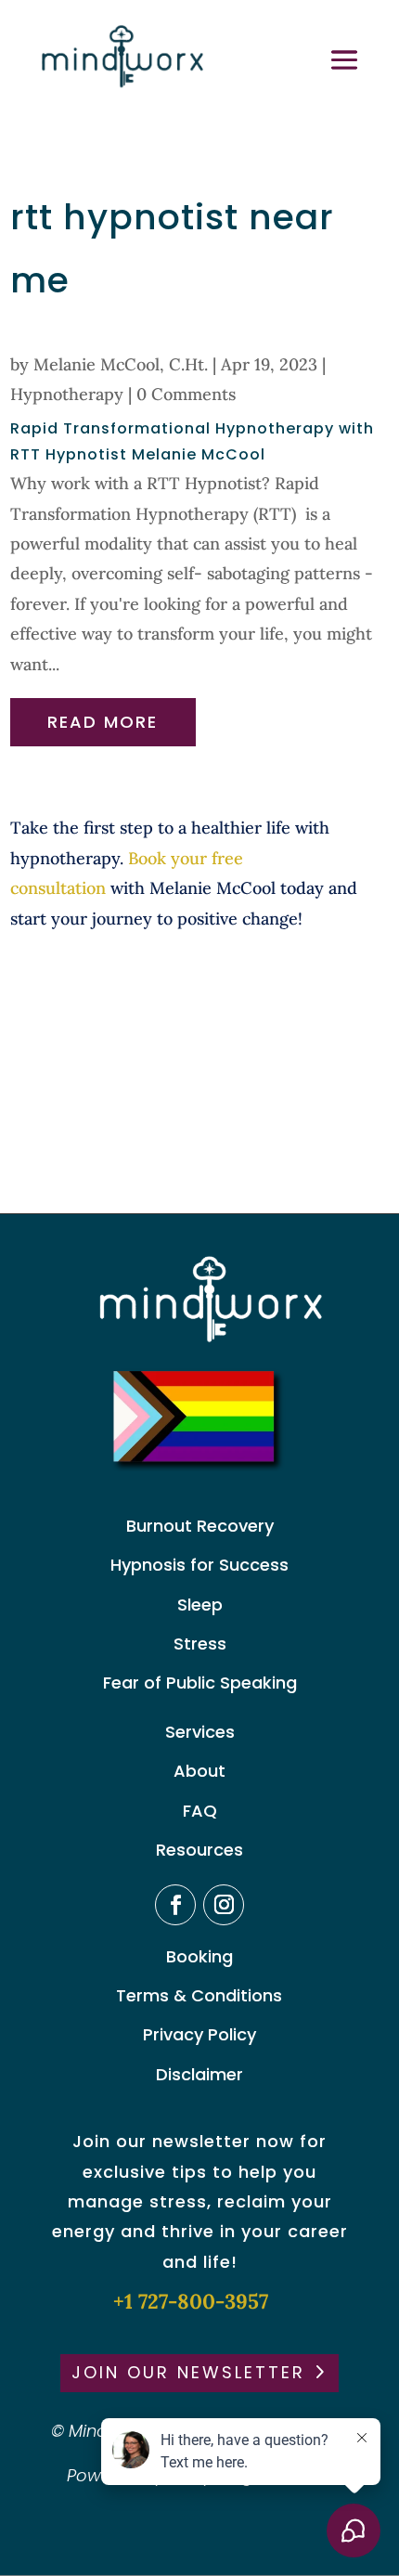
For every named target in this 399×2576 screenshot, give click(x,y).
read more (103, 722)
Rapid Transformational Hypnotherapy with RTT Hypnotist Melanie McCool (192, 442)
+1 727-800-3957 (191, 2301)
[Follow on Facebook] (175, 1905)
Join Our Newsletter (188, 2372)
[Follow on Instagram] (224, 1905)
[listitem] (200, 874)
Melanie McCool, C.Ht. (121, 364)
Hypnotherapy (67, 394)
